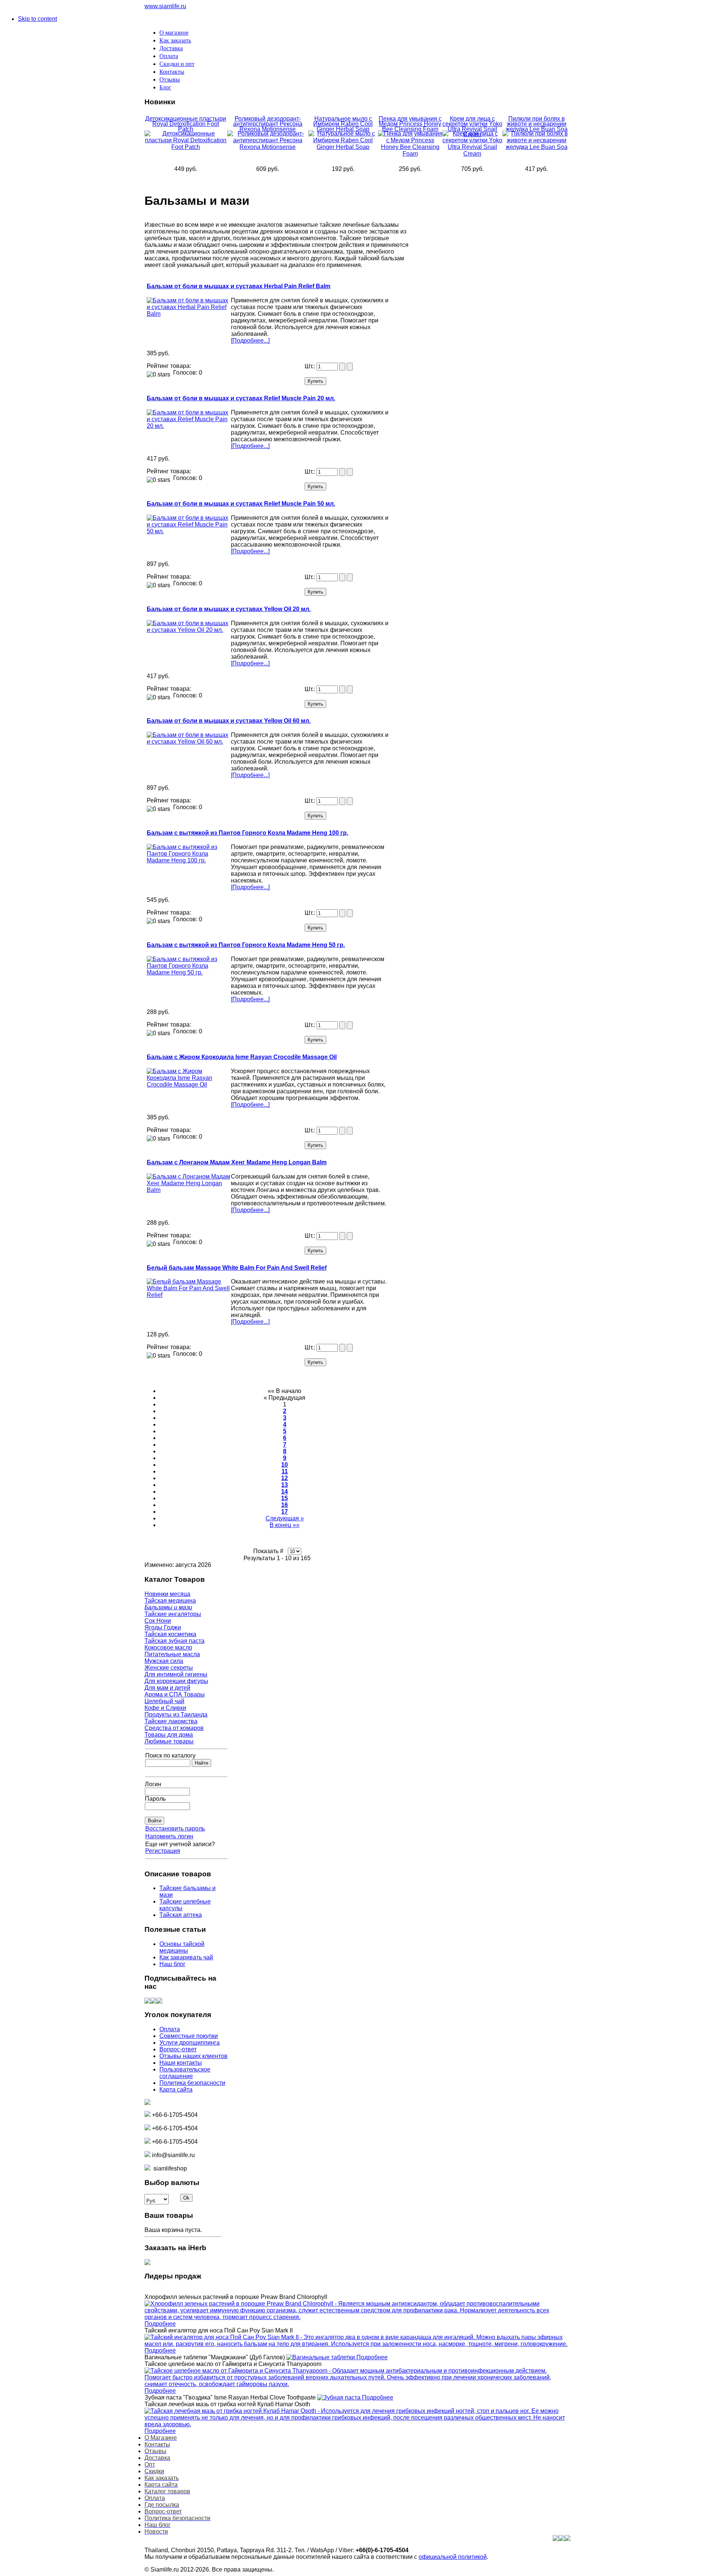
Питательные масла (172, 1654)
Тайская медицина (170, 1601)
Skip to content (37, 19)
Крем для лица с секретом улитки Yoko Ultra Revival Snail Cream (472, 126)
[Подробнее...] (250, 341)
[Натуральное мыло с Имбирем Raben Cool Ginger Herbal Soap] (343, 147)
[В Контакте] (147, 2002)
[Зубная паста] (340, 2397)
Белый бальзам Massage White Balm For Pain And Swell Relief (237, 1268)
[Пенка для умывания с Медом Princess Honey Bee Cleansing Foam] (410, 154)
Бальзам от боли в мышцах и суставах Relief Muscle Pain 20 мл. (241, 398)
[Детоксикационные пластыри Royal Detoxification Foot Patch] (186, 147)
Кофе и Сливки (165, 1708)
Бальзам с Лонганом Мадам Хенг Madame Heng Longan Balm (237, 1162)
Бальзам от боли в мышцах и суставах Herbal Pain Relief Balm (239, 286)
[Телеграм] (159, 2002)
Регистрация (163, 1851)
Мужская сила (164, 1661)
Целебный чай (164, 1701)
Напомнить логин (169, 1836)
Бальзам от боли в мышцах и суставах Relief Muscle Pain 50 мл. (241, 504)
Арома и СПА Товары (175, 1694)
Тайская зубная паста (174, 1641)
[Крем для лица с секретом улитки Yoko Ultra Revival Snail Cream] (473, 154)
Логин (153, 1784)
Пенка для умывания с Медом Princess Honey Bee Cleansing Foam (410, 124)
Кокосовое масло (168, 1648)
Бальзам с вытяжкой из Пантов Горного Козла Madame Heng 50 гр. (246, 945)
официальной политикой (453, 2557)
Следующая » (285, 1518)
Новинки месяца (167, 1594)
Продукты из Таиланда (176, 1715)
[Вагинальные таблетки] (321, 2357)
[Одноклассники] (153, 2002)
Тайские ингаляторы (173, 1614)
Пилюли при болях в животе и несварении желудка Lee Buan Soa (537, 124)
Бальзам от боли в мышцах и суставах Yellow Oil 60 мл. (229, 721)
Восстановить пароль (175, 1828)
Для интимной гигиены (176, 1674)
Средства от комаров (174, 1728)
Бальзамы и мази (168, 1607)
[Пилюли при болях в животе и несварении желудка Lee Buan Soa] (536, 147)
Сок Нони (158, 1621)
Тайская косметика (170, 1634)
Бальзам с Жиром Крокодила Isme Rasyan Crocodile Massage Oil (242, 1057)
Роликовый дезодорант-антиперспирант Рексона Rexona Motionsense (268, 124)
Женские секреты (169, 1668)
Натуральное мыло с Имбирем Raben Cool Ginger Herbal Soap (343, 124)
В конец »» (285, 1525)
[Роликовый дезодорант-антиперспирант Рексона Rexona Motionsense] (268, 147)
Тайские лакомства (171, 1721)
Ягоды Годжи (163, 1627)
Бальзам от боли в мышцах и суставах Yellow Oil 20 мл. (229, 609)
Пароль (155, 1799)
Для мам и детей (167, 1688)
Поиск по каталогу (170, 1756)
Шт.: (311, 366)
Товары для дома (169, 1735)
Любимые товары (169, 1741)
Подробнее (160, 2324)
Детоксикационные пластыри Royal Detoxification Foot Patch (186, 124)
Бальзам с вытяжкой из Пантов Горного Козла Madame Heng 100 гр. (247, 833)
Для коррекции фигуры (176, 1681)
